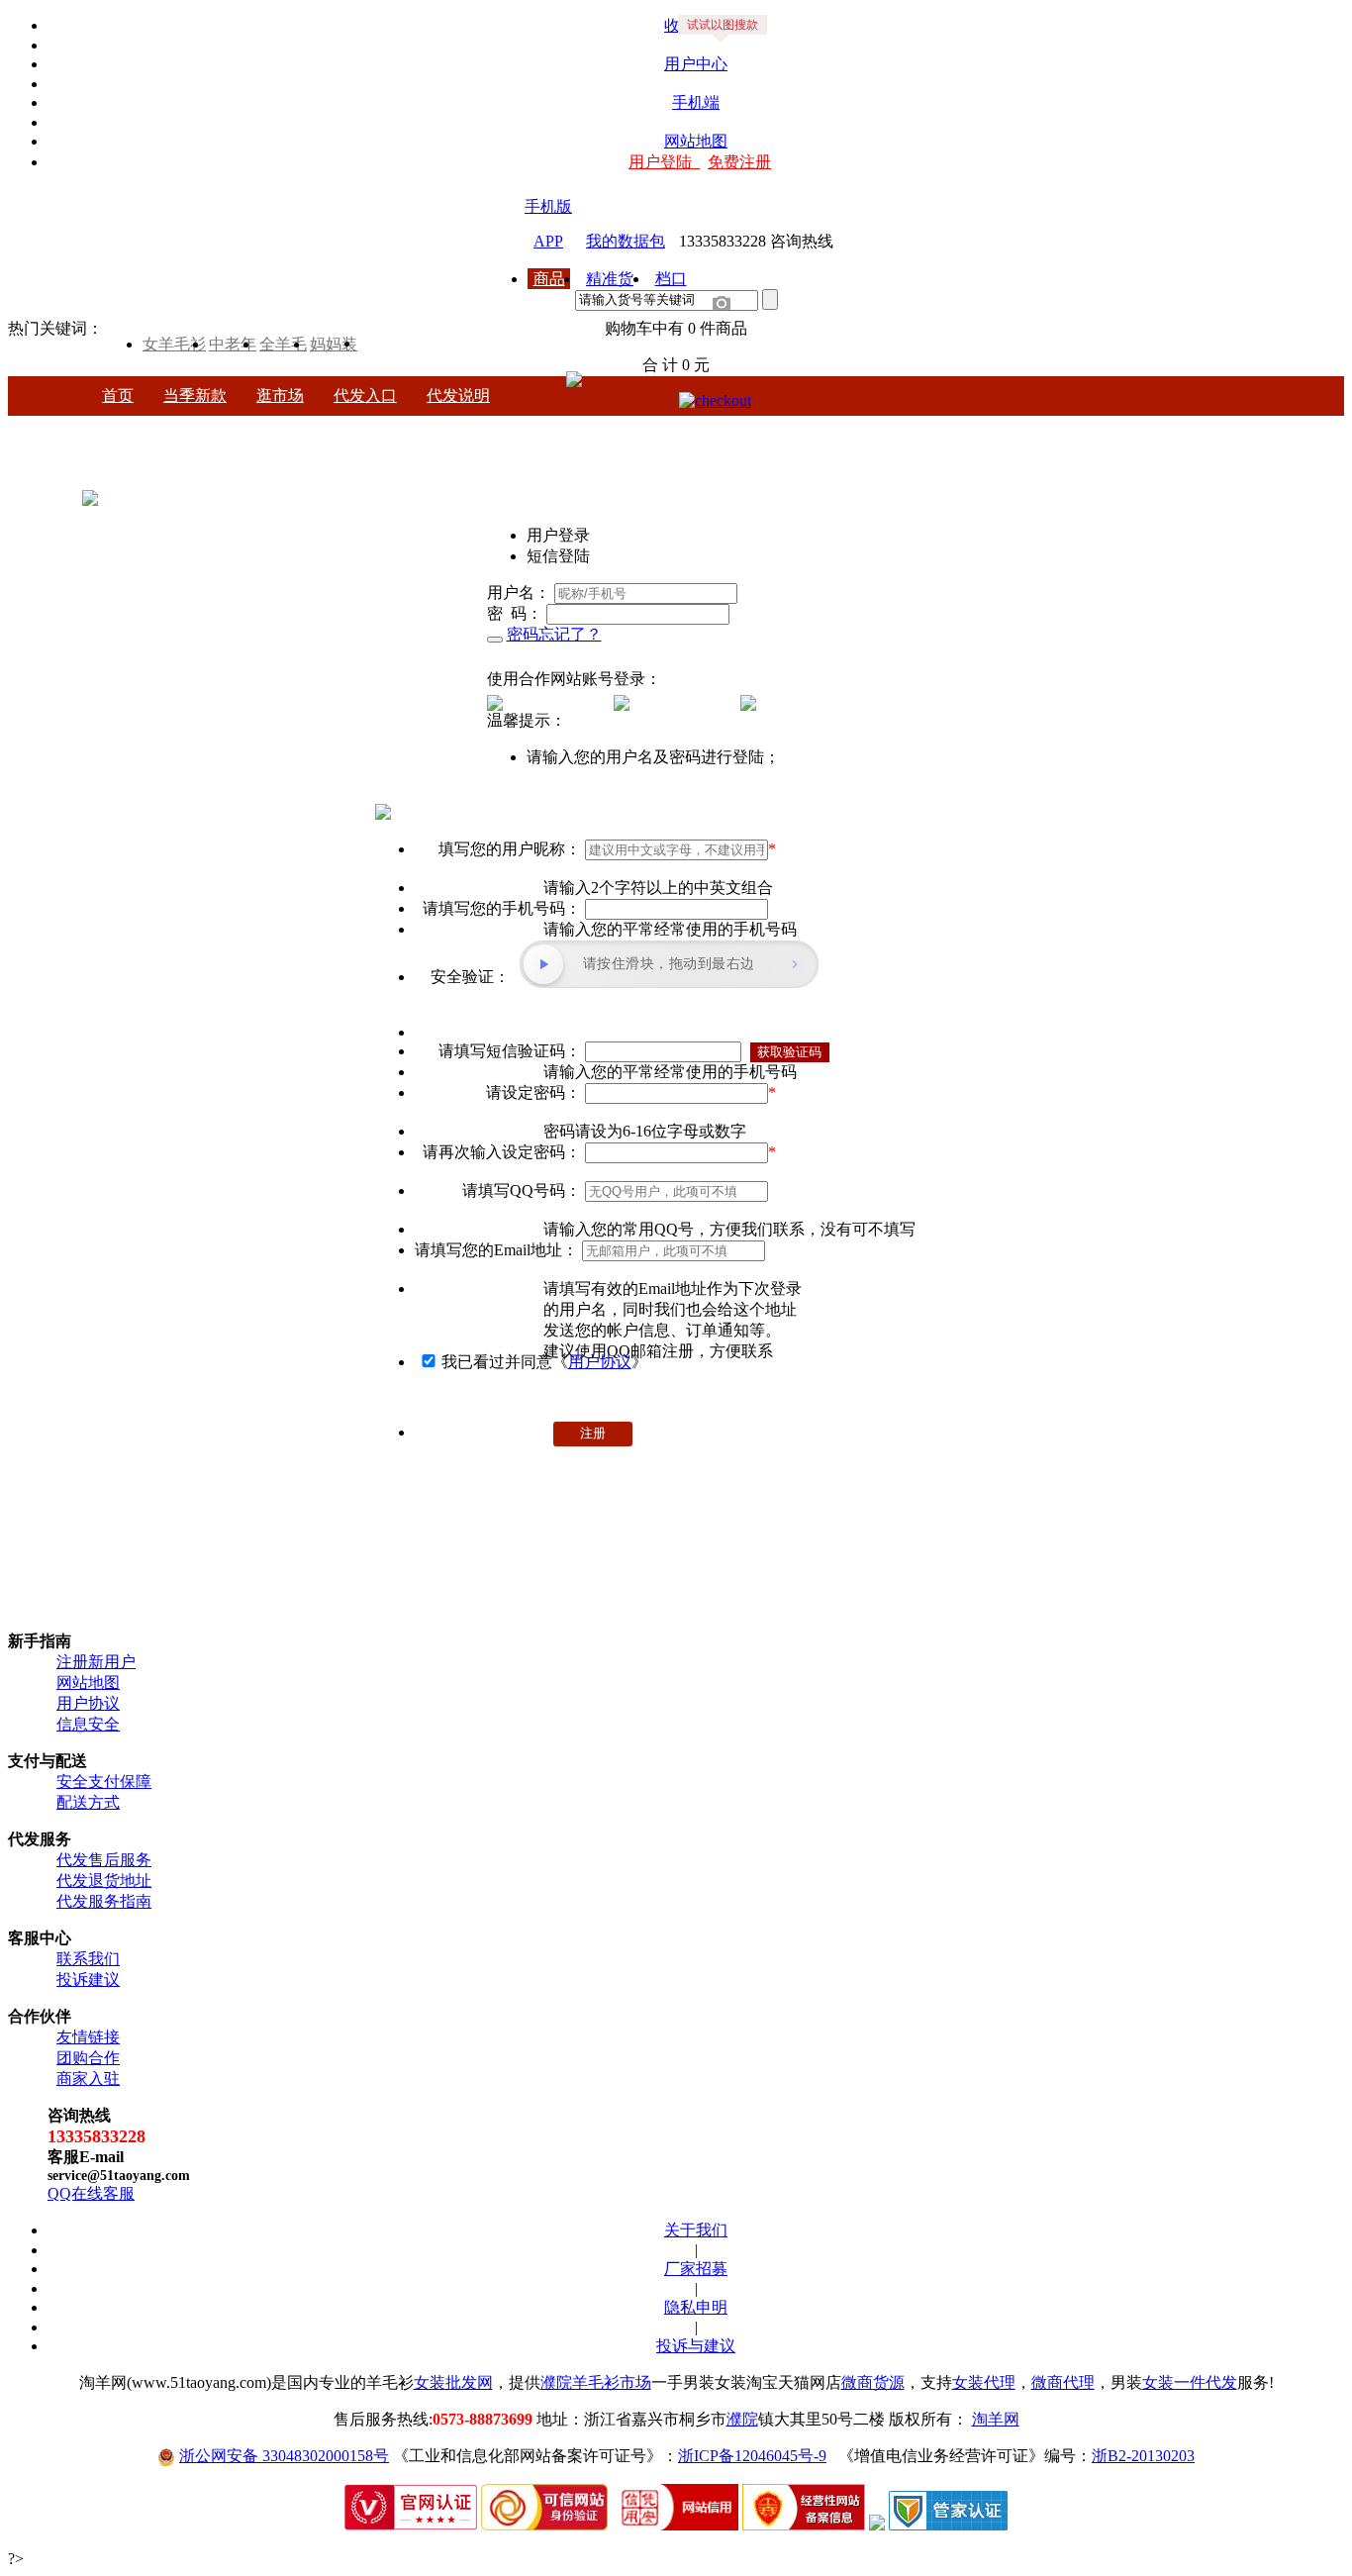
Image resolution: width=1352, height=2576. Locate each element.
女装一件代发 (1190, 2382)
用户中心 (696, 64)
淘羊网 (996, 2419)
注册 (593, 1433)
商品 (549, 279)
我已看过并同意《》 (544, 1362)
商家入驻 (88, 2079)
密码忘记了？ (554, 634)
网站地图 (696, 141)
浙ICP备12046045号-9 (752, 2456)
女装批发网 (453, 2382)
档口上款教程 (888, 429)
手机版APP (548, 208)
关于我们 (696, 2230)
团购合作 (88, 2058)
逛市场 (280, 396)
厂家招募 (696, 2269)
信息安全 (88, 1724)
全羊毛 (283, 344)
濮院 (742, 2419)
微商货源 (873, 2382)
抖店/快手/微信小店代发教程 (712, 429)
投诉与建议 (696, 2346)
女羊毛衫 (174, 344)
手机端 (696, 102)
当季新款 (195, 396)
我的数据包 (626, 241)
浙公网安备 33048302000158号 (284, 2456)
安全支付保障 (104, 1782)
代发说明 (458, 396)
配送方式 (88, 1802)
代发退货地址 (104, 1881)
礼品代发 (997, 429)
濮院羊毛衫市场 (596, 2382)
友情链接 (88, 2037)
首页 (118, 396)
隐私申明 (696, 2307)
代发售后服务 (104, 1860)
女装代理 (984, 2382)
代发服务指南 (104, 1901)
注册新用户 (96, 1662)
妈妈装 (334, 344)
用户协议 (600, 1362)
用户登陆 (664, 162)
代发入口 (365, 396)
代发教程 (551, 429)
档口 (671, 279)
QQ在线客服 (91, 2193)
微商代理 (1063, 2382)
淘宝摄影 (1090, 429)
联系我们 (88, 1959)
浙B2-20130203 (1143, 2456)
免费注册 (739, 162)
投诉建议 (88, 1980)
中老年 (233, 344)
